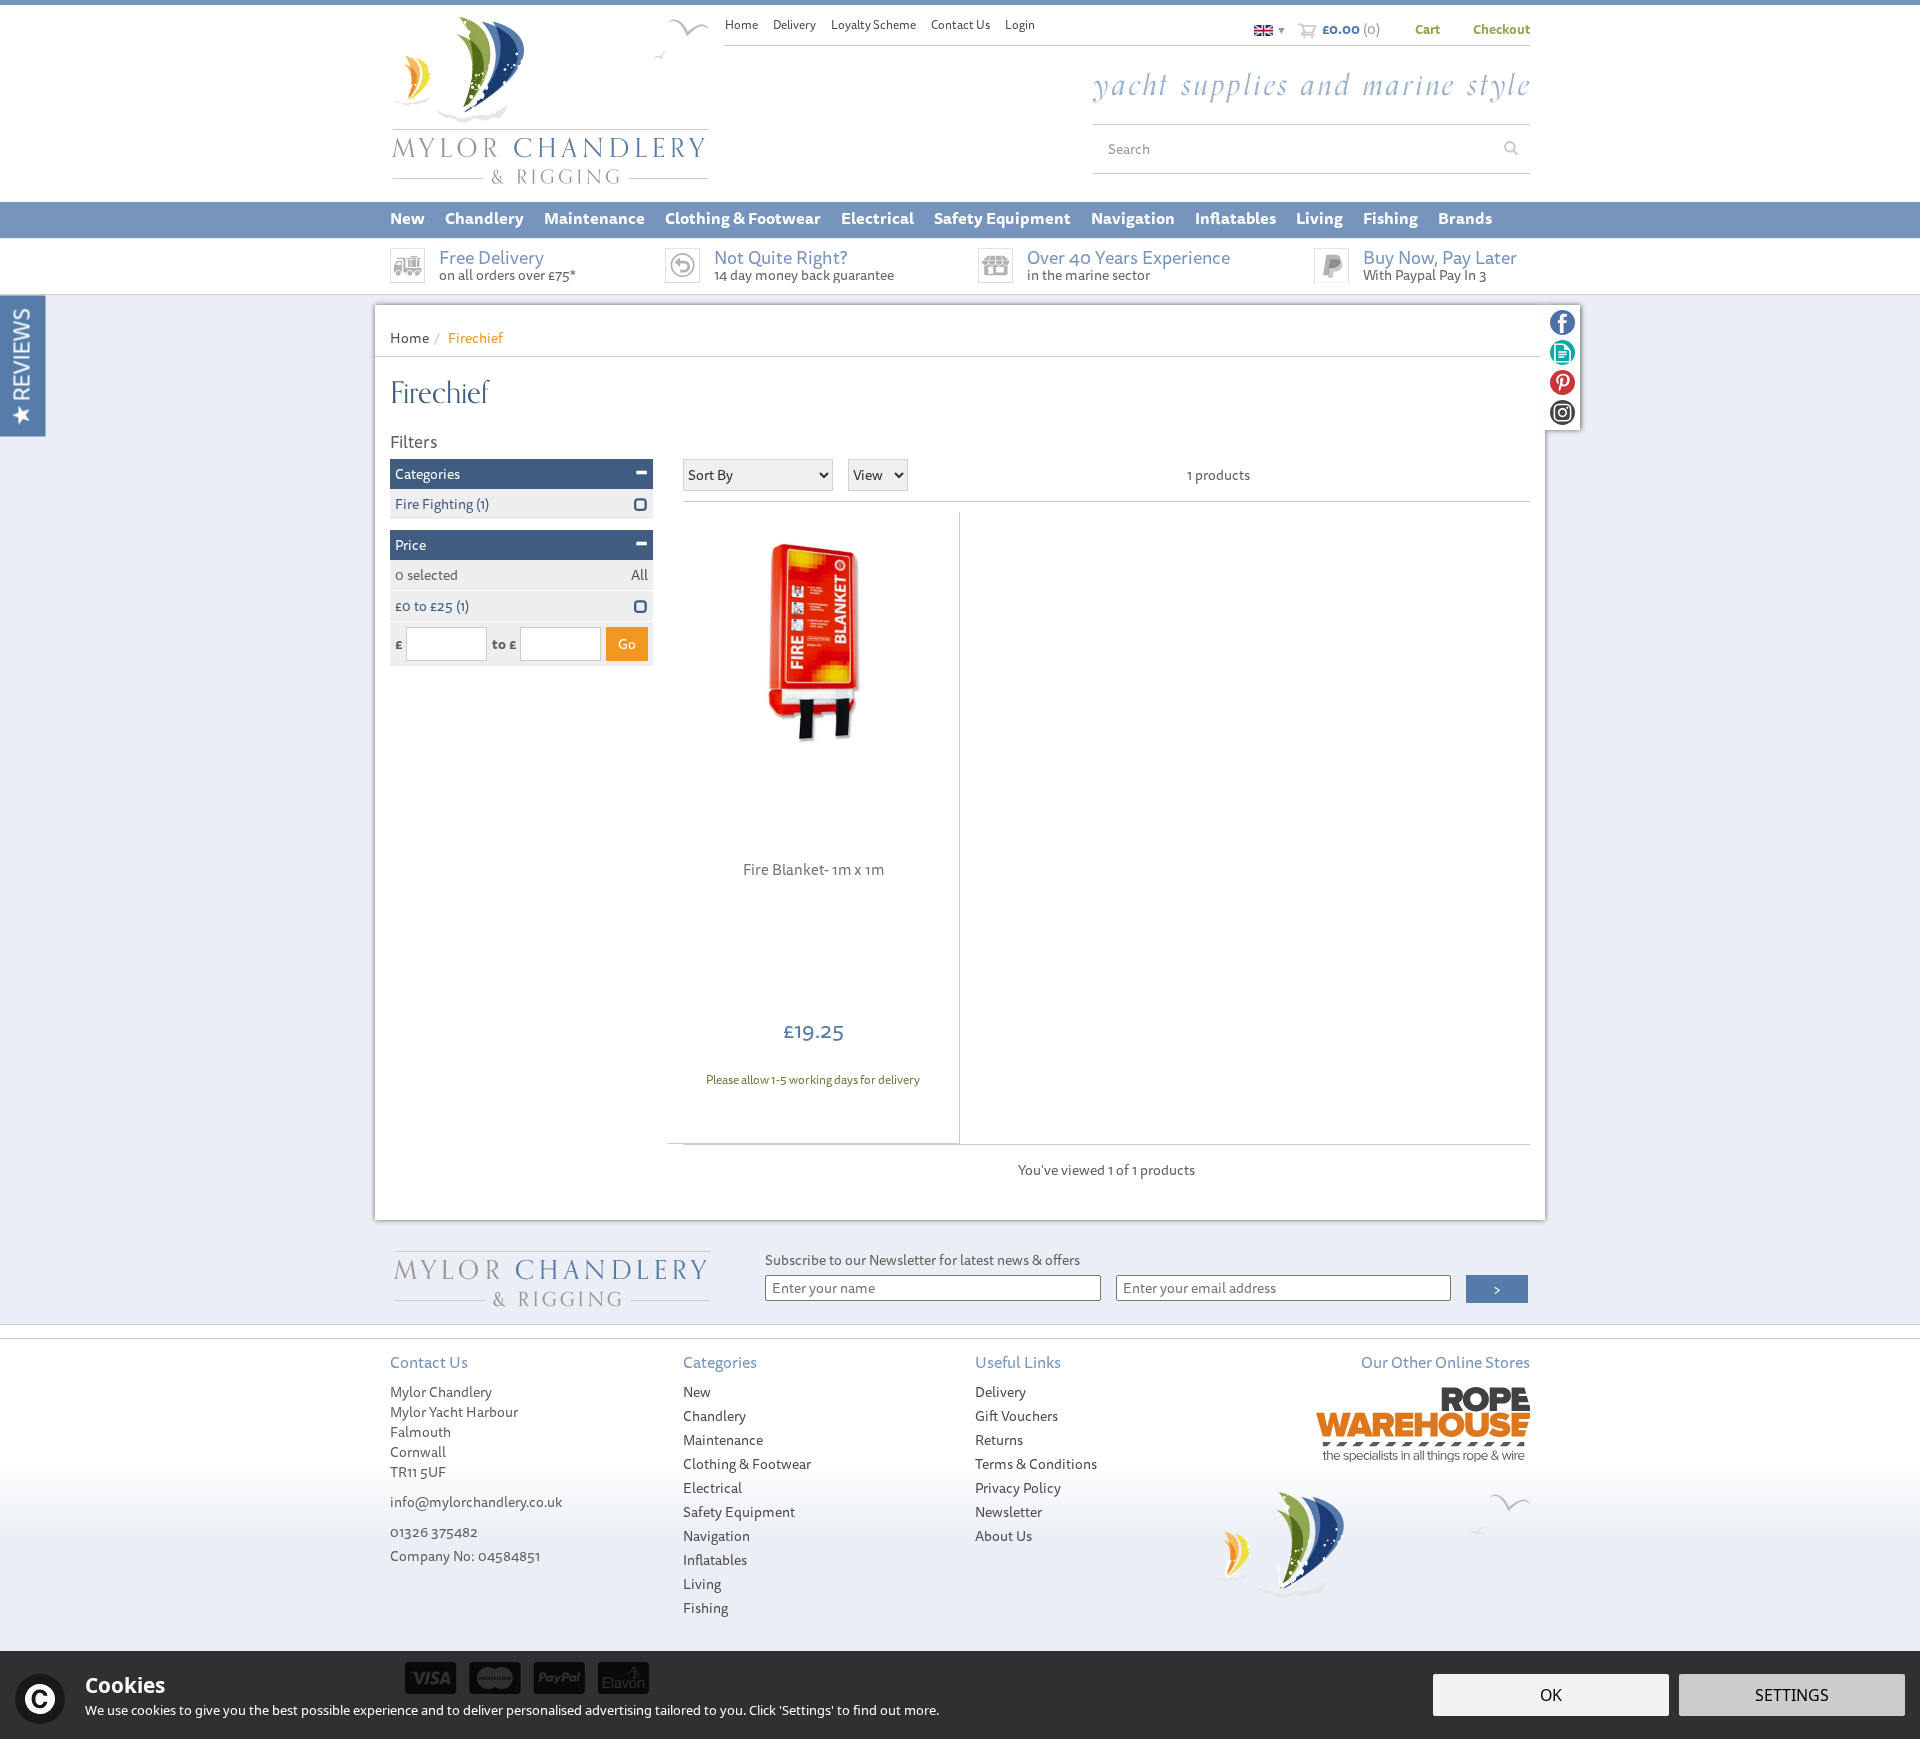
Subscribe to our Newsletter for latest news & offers (922, 1260)
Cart (1427, 29)
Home (741, 24)
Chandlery (714, 1416)
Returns (999, 1440)
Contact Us (960, 24)
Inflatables (715, 1560)
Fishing (705, 1608)
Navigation (716, 1536)
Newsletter (1008, 1512)
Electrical (712, 1488)
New (697, 1392)
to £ (504, 644)
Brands (1465, 218)
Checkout (1501, 29)
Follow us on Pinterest (1562, 382)
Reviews (21, 357)
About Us (1003, 1536)
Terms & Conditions (1036, 1464)
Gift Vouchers (1016, 1416)
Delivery (1000, 1392)
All (639, 575)
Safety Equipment (739, 1512)
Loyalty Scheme (873, 24)
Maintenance (723, 1440)
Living (702, 1584)
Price (410, 545)
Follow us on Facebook (1562, 322)
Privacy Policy (1018, 1488)
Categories (427, 474)
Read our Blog (1562, 352)
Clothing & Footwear (747, 1464)
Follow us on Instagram (1562, 412)
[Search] (1511, 149)
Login (1020, 24)
